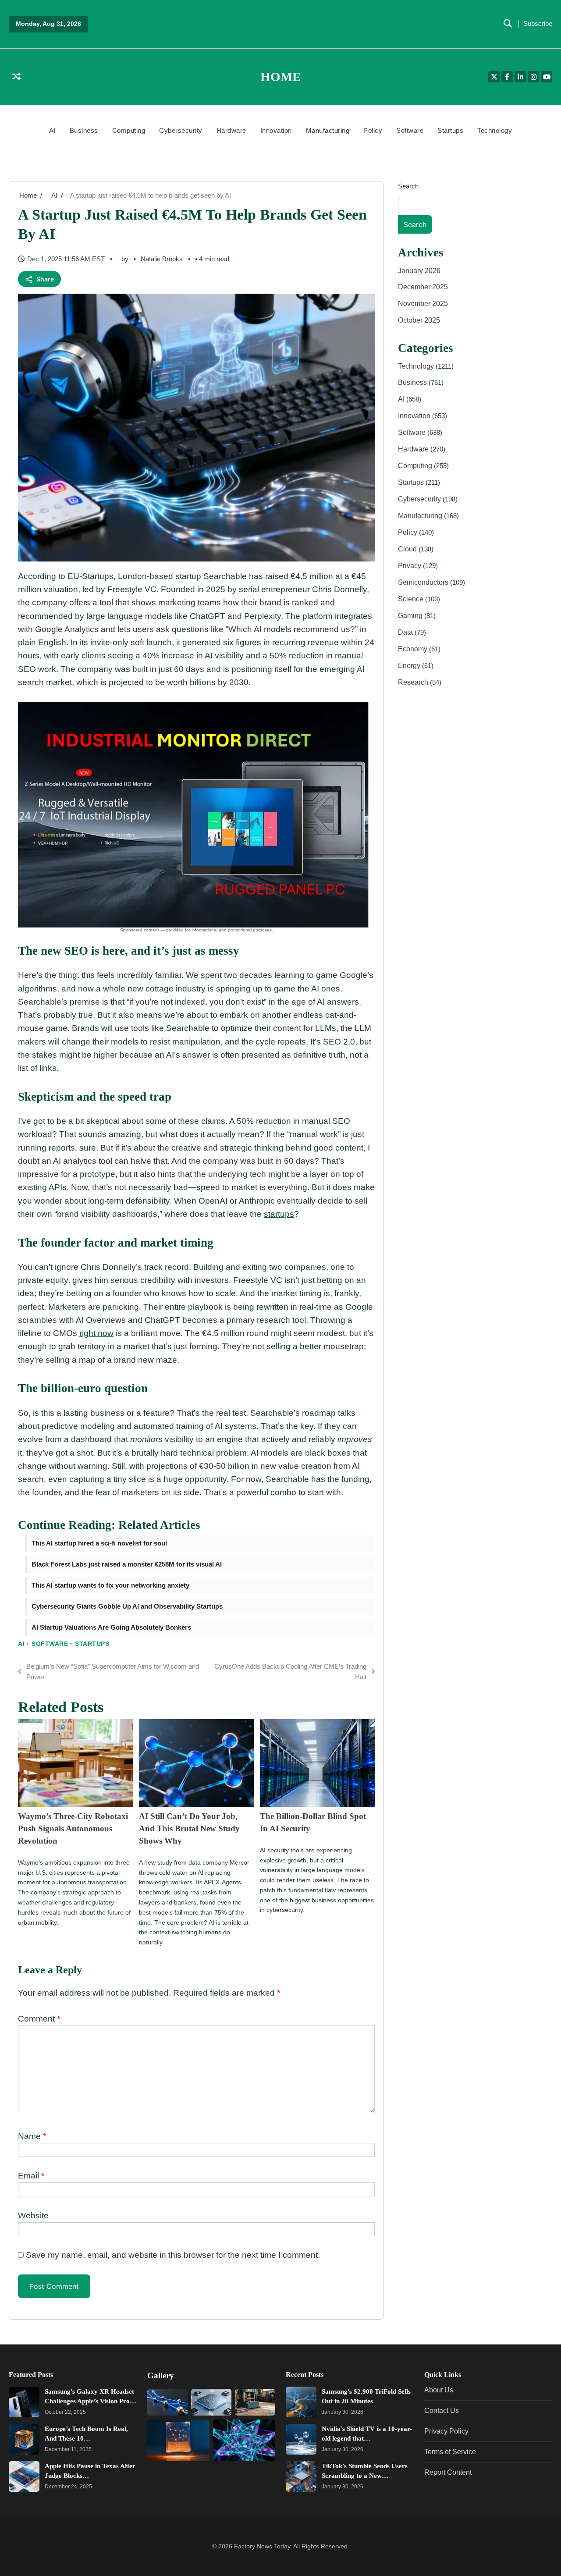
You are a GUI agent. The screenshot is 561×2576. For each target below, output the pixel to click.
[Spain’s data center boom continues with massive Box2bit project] (178, 2440)
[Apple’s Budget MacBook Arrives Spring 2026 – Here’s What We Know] (255, 2403)
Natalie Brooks (162, 259)
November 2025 (423, 304)
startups (279, 1214)
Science (412, 599)
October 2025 (419, 320)
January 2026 (419, 270)
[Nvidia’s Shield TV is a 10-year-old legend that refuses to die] (301, 2440)
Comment (39, 2019)
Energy (410, 665)
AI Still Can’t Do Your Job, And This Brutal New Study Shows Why (189, 1828)
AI (52, 130)
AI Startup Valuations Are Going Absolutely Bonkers (111, 1627)
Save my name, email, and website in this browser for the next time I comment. (173, 2255)
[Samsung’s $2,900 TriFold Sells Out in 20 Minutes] (301, 2402)
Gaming (411, 615)
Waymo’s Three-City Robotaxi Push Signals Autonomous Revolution (73, 1828)
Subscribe (538, 24)
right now (96, 1333)
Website (33, 2215)
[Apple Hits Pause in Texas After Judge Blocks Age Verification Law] (24, 2477)
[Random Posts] (16, 77)
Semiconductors (424, 582)
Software (410, 130)
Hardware (231, 130)
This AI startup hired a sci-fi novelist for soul (99, 1543)
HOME (280, 77)
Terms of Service (450, 2452)
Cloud (408, 549)
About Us (439, 2390)
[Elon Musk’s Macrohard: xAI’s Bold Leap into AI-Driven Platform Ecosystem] (211, 2403)
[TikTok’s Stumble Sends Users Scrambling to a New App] (301, 2477)
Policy (373, 130)
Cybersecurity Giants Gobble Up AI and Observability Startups (127, 1606)
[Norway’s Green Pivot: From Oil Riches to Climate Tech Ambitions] (167, 2403)
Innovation (276, 130)
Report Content (448, 2473)
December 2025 (423, 287)
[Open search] (508, 24)
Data (406, 632)
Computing (129, 130)
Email (31, 2176)
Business (84, 130)
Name (32, 2136)
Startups (450, 130)
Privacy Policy (446, 2431)
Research (414, 682)
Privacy (410, 565)
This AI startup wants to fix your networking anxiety (110, 1585)
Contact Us (442, 2411)
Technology (495, 130)
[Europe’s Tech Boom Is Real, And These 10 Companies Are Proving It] (24, 2440)
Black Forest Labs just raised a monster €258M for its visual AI (127, 1564)
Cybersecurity (181, 130)
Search (408, 186)
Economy (414, 649)
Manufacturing (328, 130)
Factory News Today (262, 2546)
